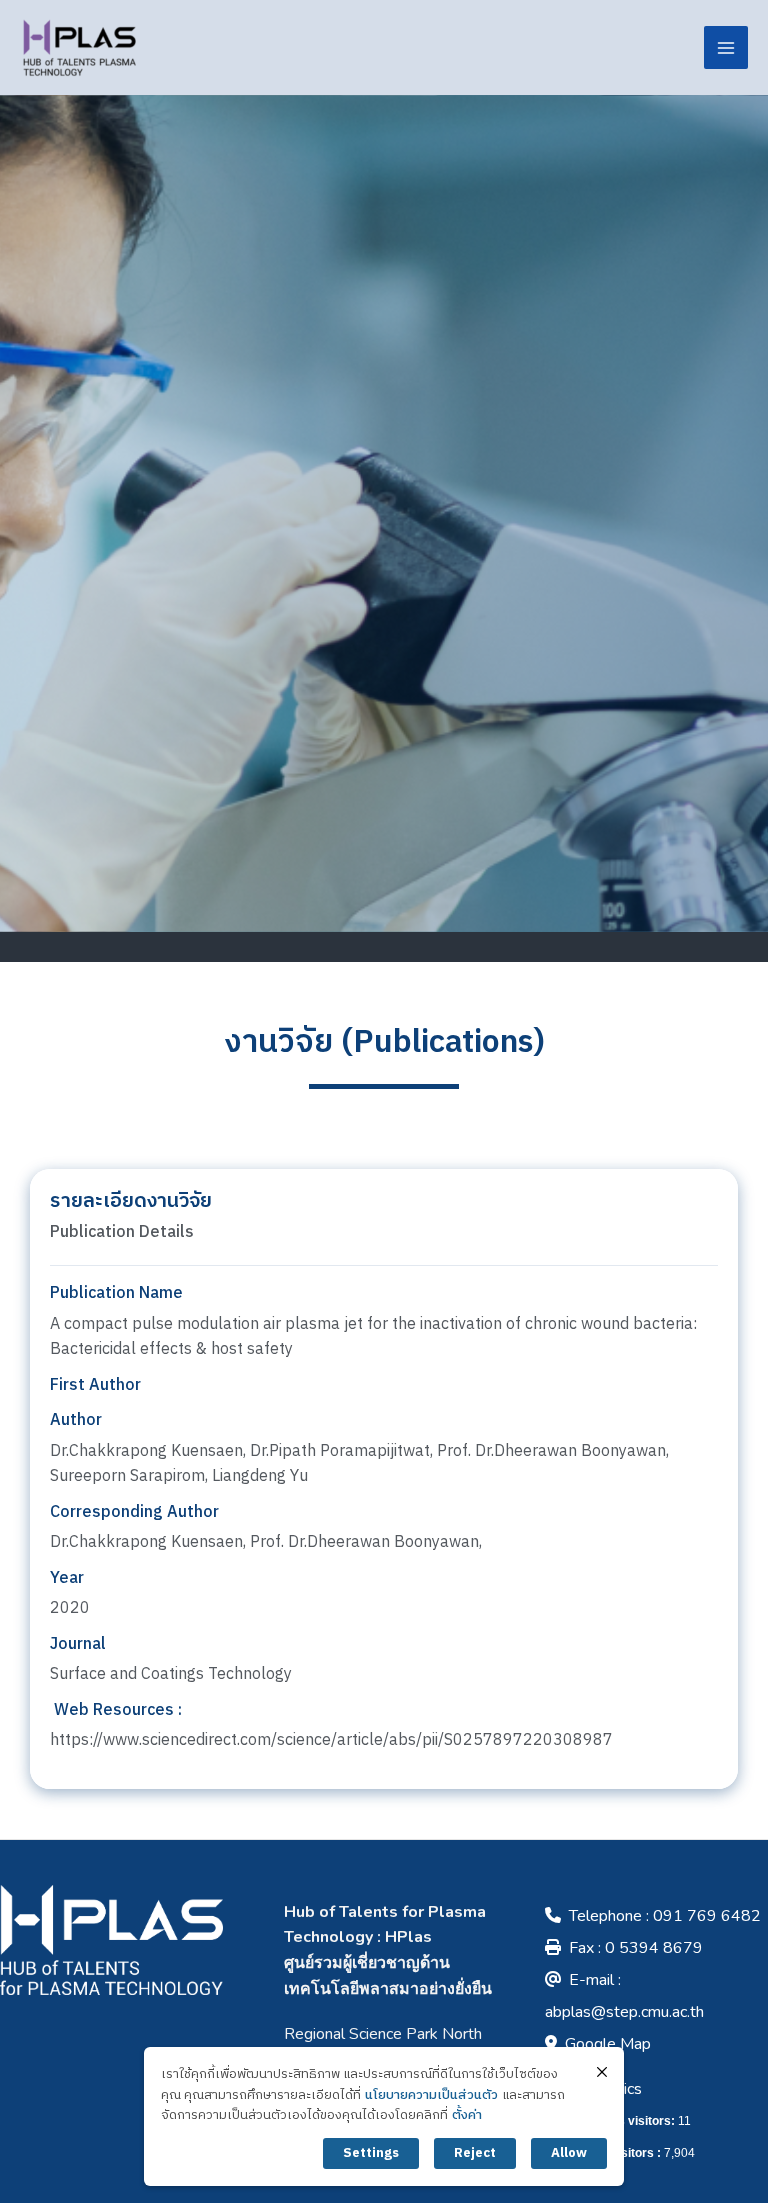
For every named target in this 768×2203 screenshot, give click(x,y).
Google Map (608, 2044)
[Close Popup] (602, 2072)
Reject (475, 2153)
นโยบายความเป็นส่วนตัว (431, 2095)
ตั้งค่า (467, 2115)
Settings (371, 2153)
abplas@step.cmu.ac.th (624, 2012)
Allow (569, 2153)
